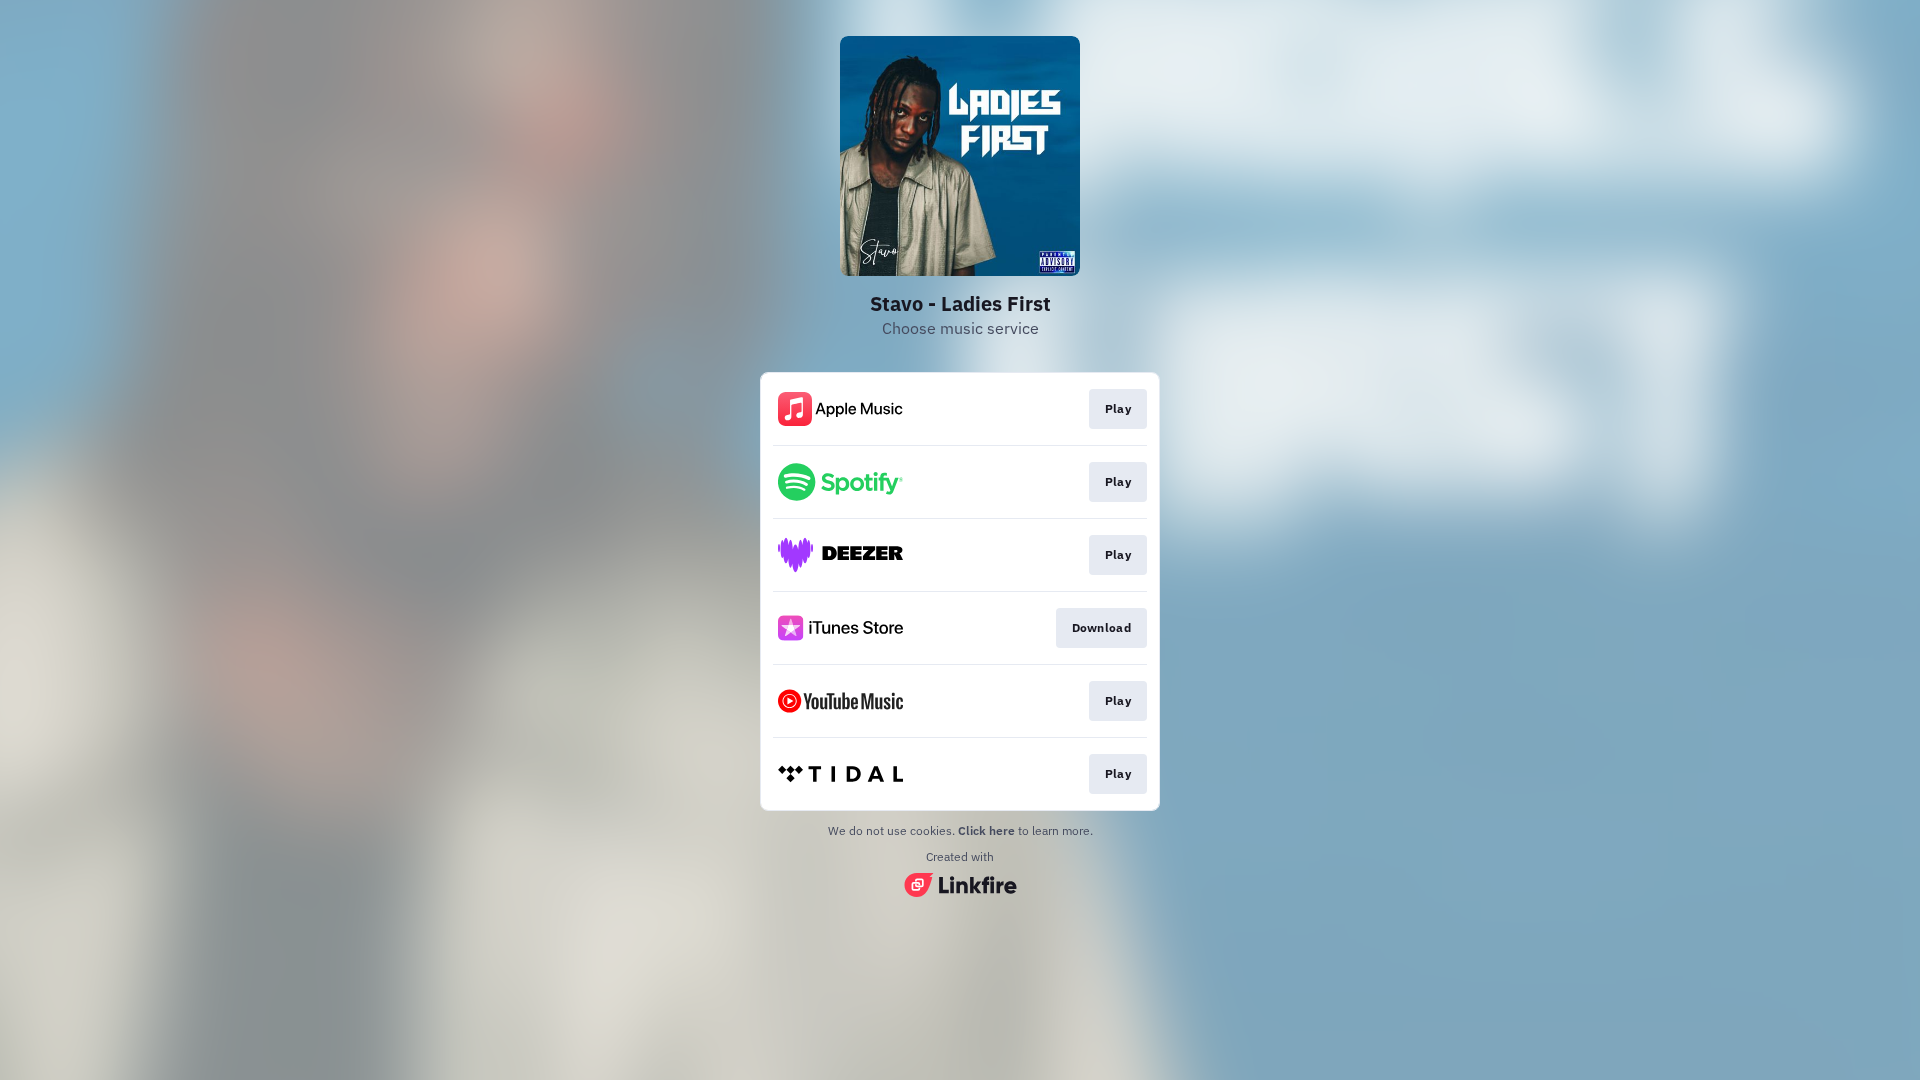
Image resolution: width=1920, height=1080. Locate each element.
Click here (986, 830)
